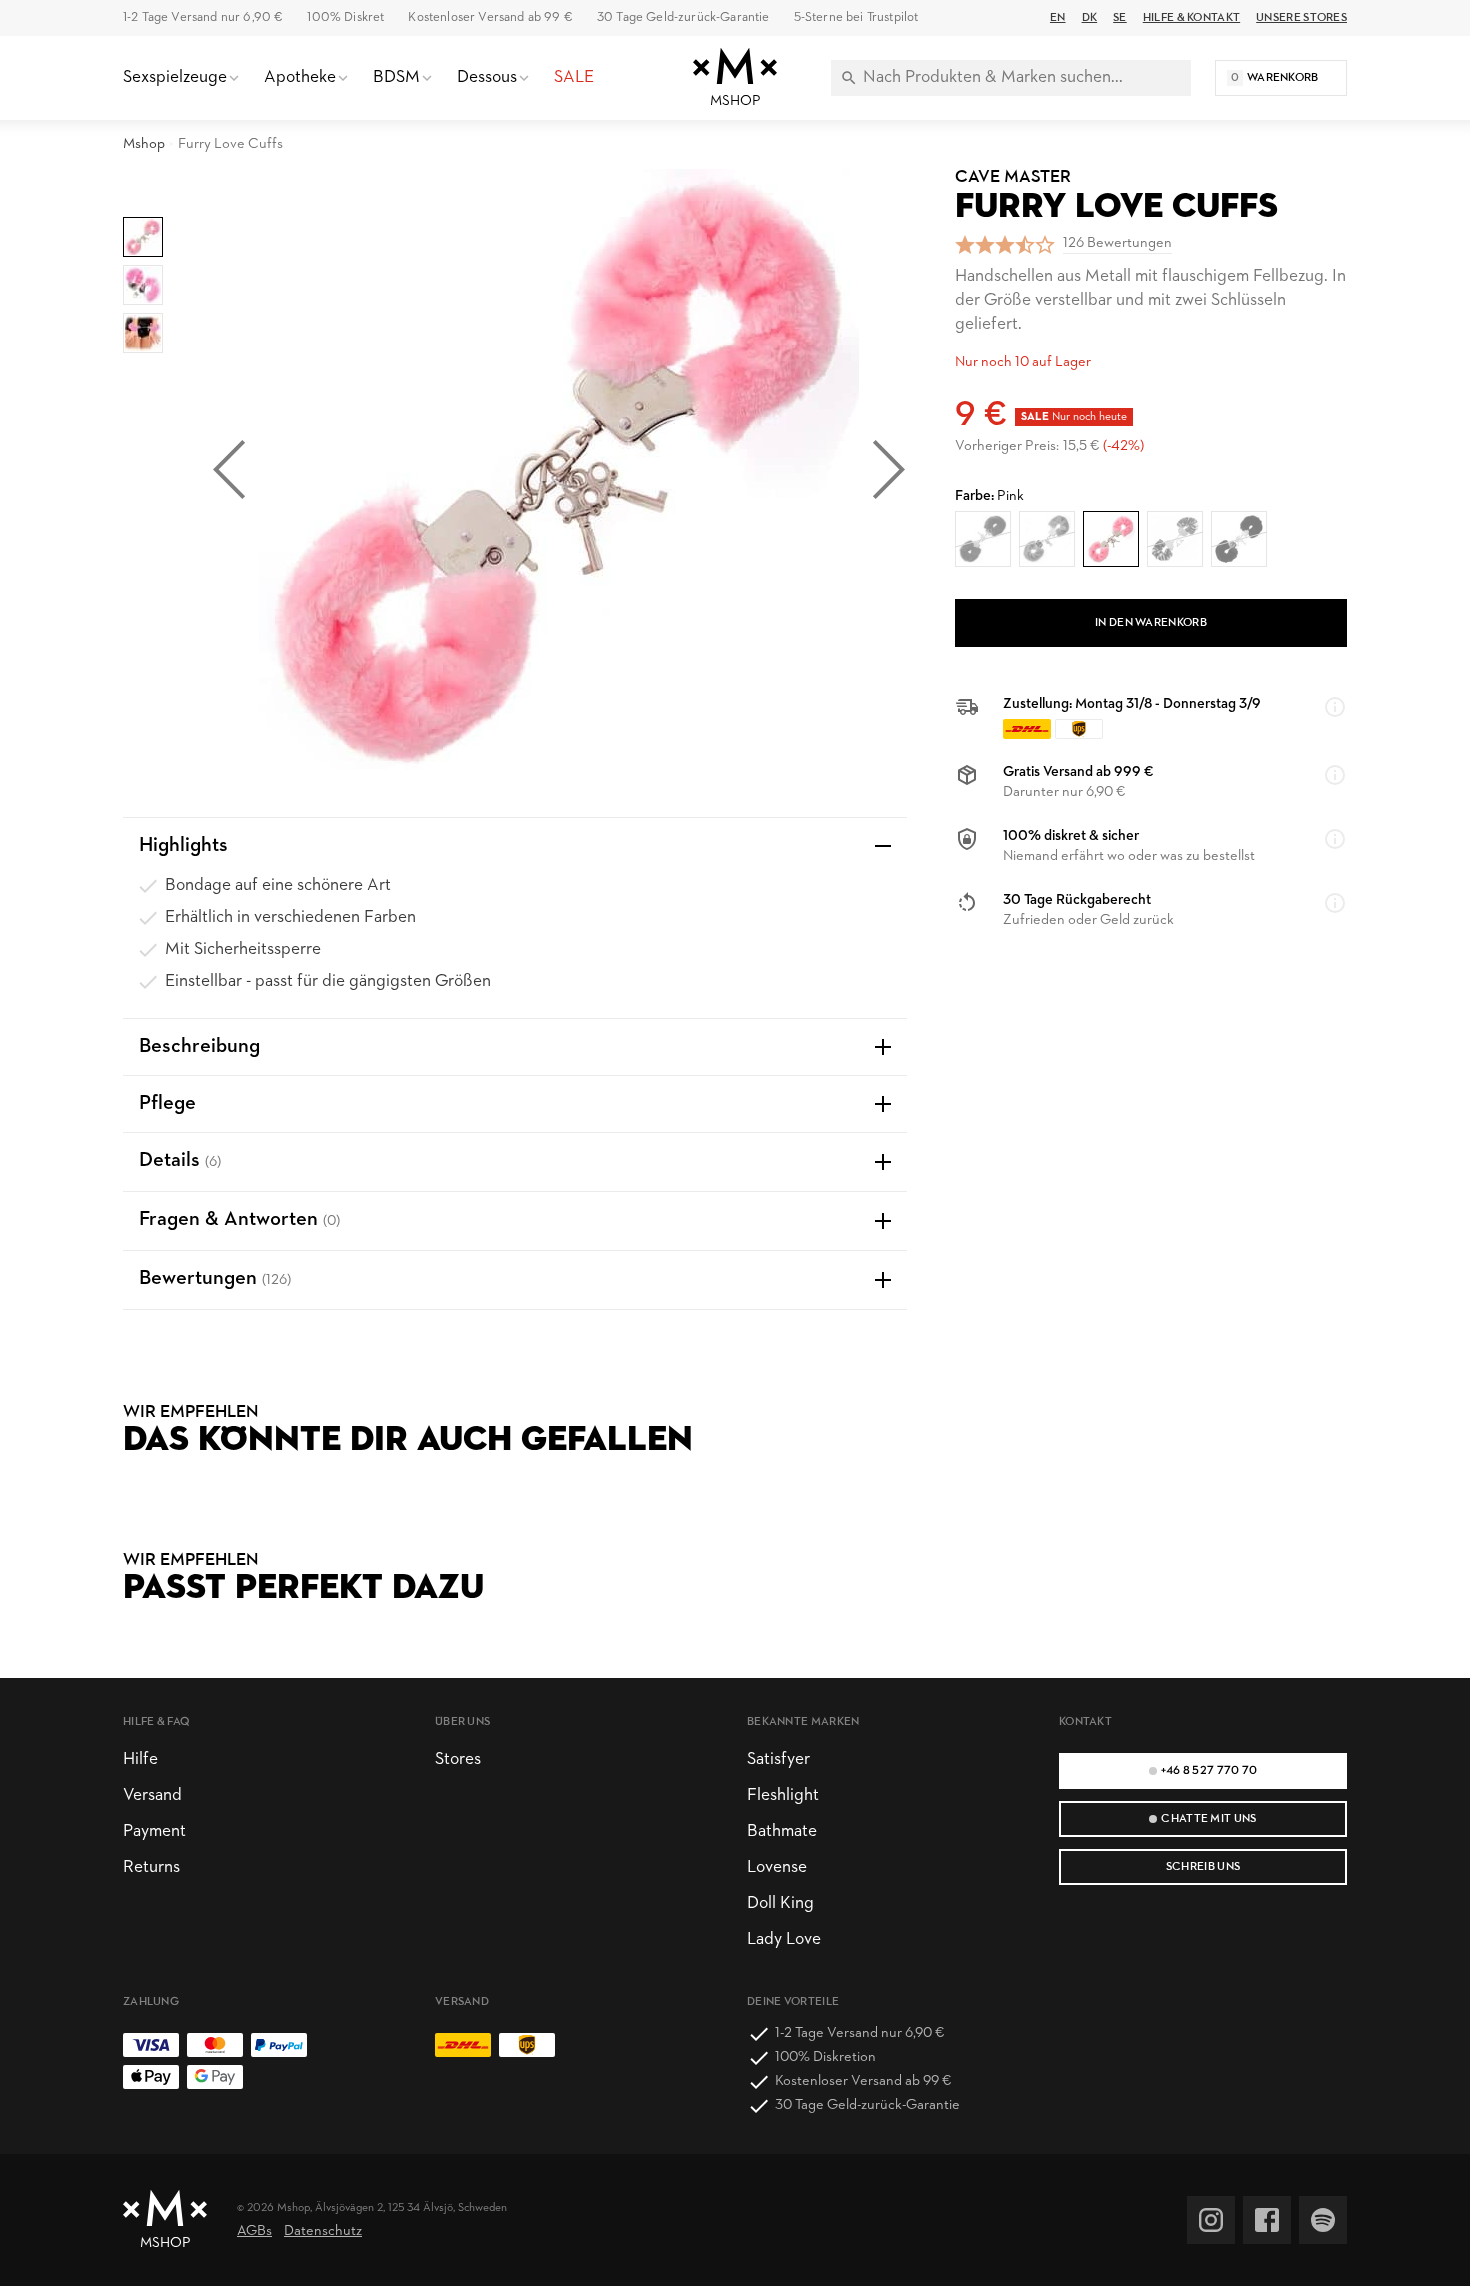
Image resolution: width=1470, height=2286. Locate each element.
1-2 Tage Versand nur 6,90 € (203, 17)
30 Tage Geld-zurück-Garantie (683, 17)
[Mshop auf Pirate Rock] (1323, 2220)
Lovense (777, 1867)
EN (1058, 18)
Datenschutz (323, 2231)
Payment (154, 1831)
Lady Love (784, 1939)
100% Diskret (345, 17)
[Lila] (1047, 539)
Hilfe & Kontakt (1191, 18)
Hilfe (140, 1759)
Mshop (144, 144)
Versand (152, 1795)
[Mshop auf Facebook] (1267, 2220)
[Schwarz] (1239, 539)
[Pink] (1111, 539)
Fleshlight (783, 1795)
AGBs (254, 2231)
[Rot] (983, 539)
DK (1090, 18)
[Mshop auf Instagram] (1211, 2220)
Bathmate (782, 1831)
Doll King (780, 1903)
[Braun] (1175, 539)
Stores (458, 1759)
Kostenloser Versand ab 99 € (490, 17)
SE (1120, 18)
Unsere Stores (1301, 18)
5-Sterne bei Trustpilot (856, 17)
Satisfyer (778, 1759)
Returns (151, 1867)
